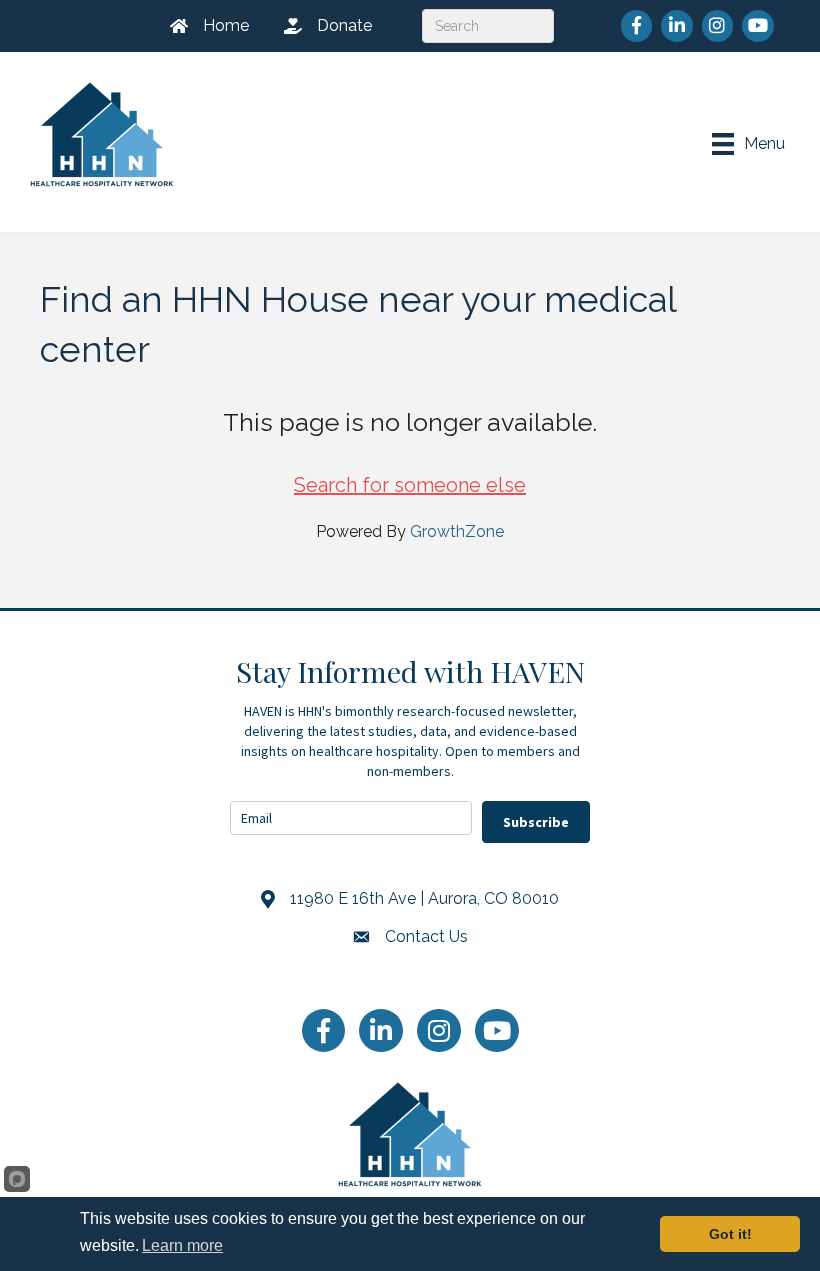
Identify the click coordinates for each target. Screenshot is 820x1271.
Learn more (182, 1245)
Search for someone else (410, 485)
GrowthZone (457, 531)
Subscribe (536, 822)
